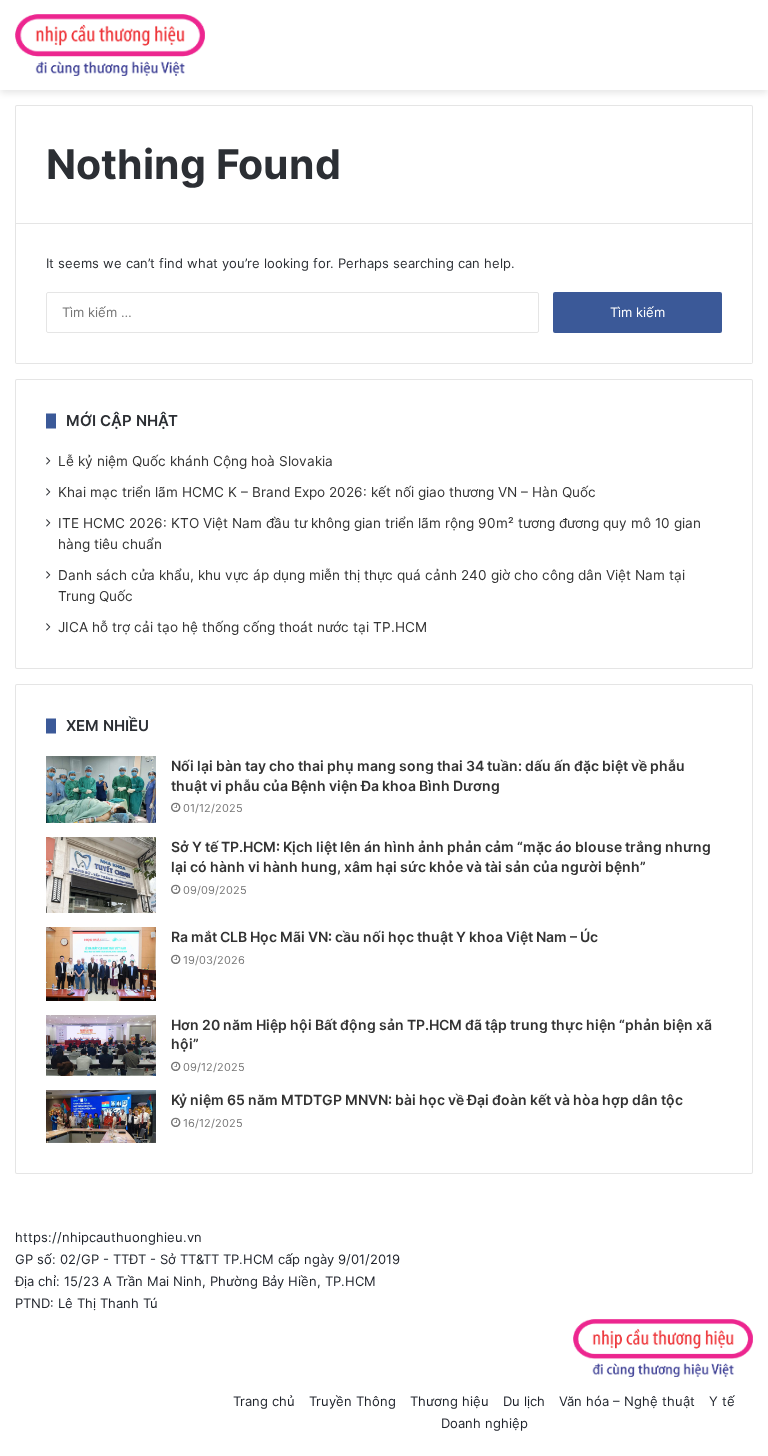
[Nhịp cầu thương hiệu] (110, 45)
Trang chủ (264, 1401)
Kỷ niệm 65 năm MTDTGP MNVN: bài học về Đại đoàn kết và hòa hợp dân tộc (427, 1099)
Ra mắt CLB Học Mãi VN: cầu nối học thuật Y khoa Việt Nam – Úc (384, 936)
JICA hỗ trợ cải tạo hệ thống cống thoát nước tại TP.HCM (242, 627)
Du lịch (524, 1401)
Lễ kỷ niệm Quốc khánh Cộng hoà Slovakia (195, 461)
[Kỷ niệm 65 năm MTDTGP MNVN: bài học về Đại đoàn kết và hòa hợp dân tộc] (101, 1116)
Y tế (722, 1401)
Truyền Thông (352, 1401)
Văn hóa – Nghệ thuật (627, 1401)
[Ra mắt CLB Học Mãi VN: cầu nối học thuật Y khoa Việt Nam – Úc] (101, 963)
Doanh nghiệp (484, 1423)
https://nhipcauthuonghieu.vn (108, 1237)
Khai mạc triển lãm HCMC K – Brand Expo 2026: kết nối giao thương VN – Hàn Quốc (327, 492)
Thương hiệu (449, 1401)
